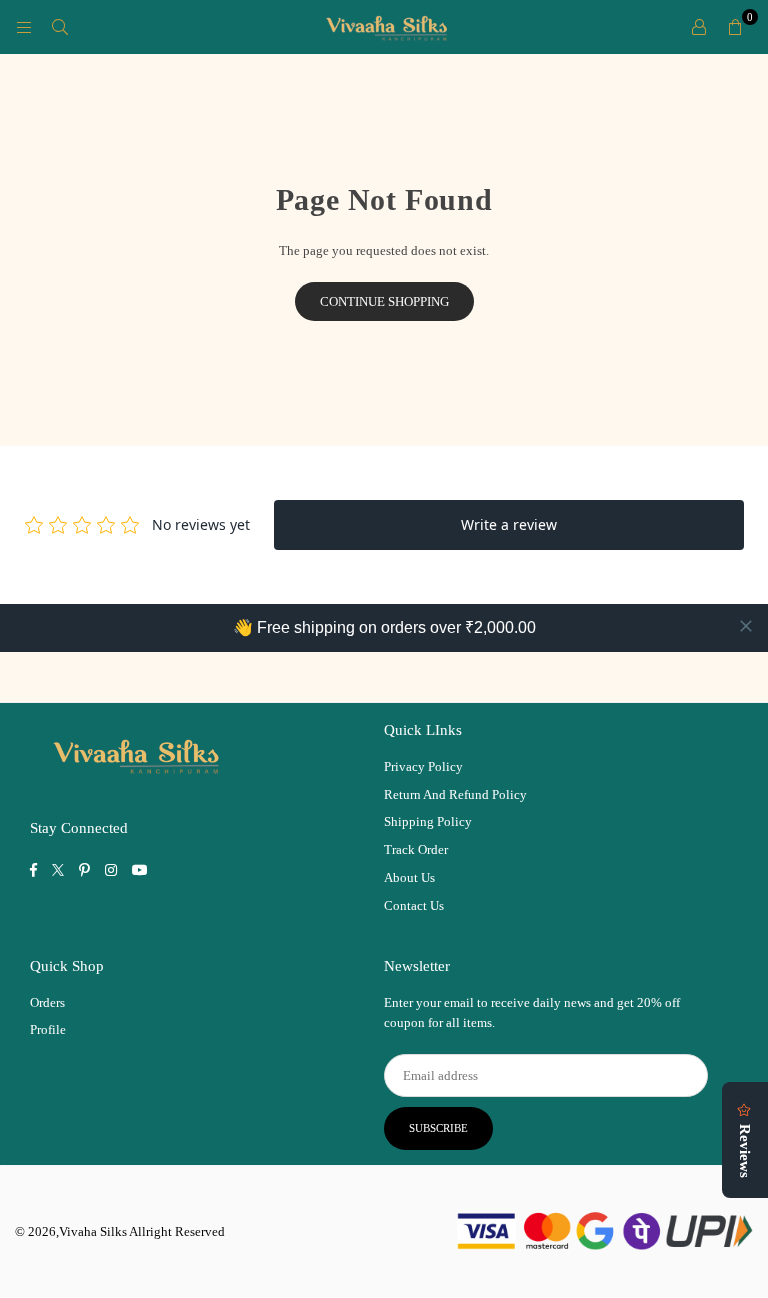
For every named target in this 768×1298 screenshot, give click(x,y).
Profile (48, 1029)
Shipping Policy (428, 821)
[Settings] (699, 27)
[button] (735, 27)
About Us (409, 877)
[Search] (60, 26)
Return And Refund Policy (455, 794)
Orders (47, 1002)
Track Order (416, 849)
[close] (746, 626)
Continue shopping (384, 301)
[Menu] (24, 26)
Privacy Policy (423, 766)
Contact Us (414, 905)
